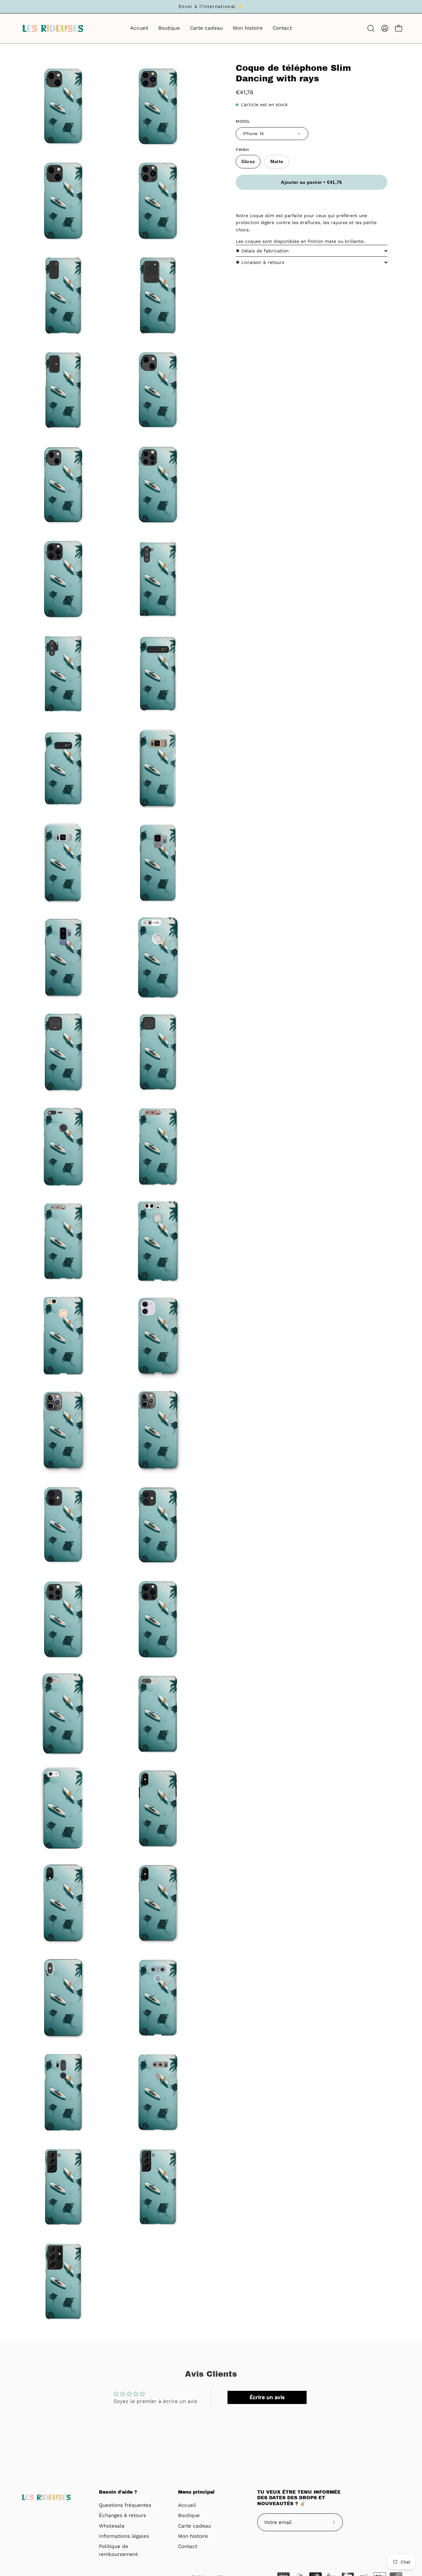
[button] (371, 28)
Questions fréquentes (125, 2505)
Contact (188, 2547)
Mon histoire (193, 2536)
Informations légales (124, 2536)
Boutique (189, 2516)
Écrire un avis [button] (267, 2397)
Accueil (187, 2505)
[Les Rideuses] (53, 28)
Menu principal (196, 2492)
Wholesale (112, 2526)
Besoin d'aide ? (118, 2492)
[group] (211, 7)
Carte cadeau (195, 2526)
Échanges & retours (122, 2516)
